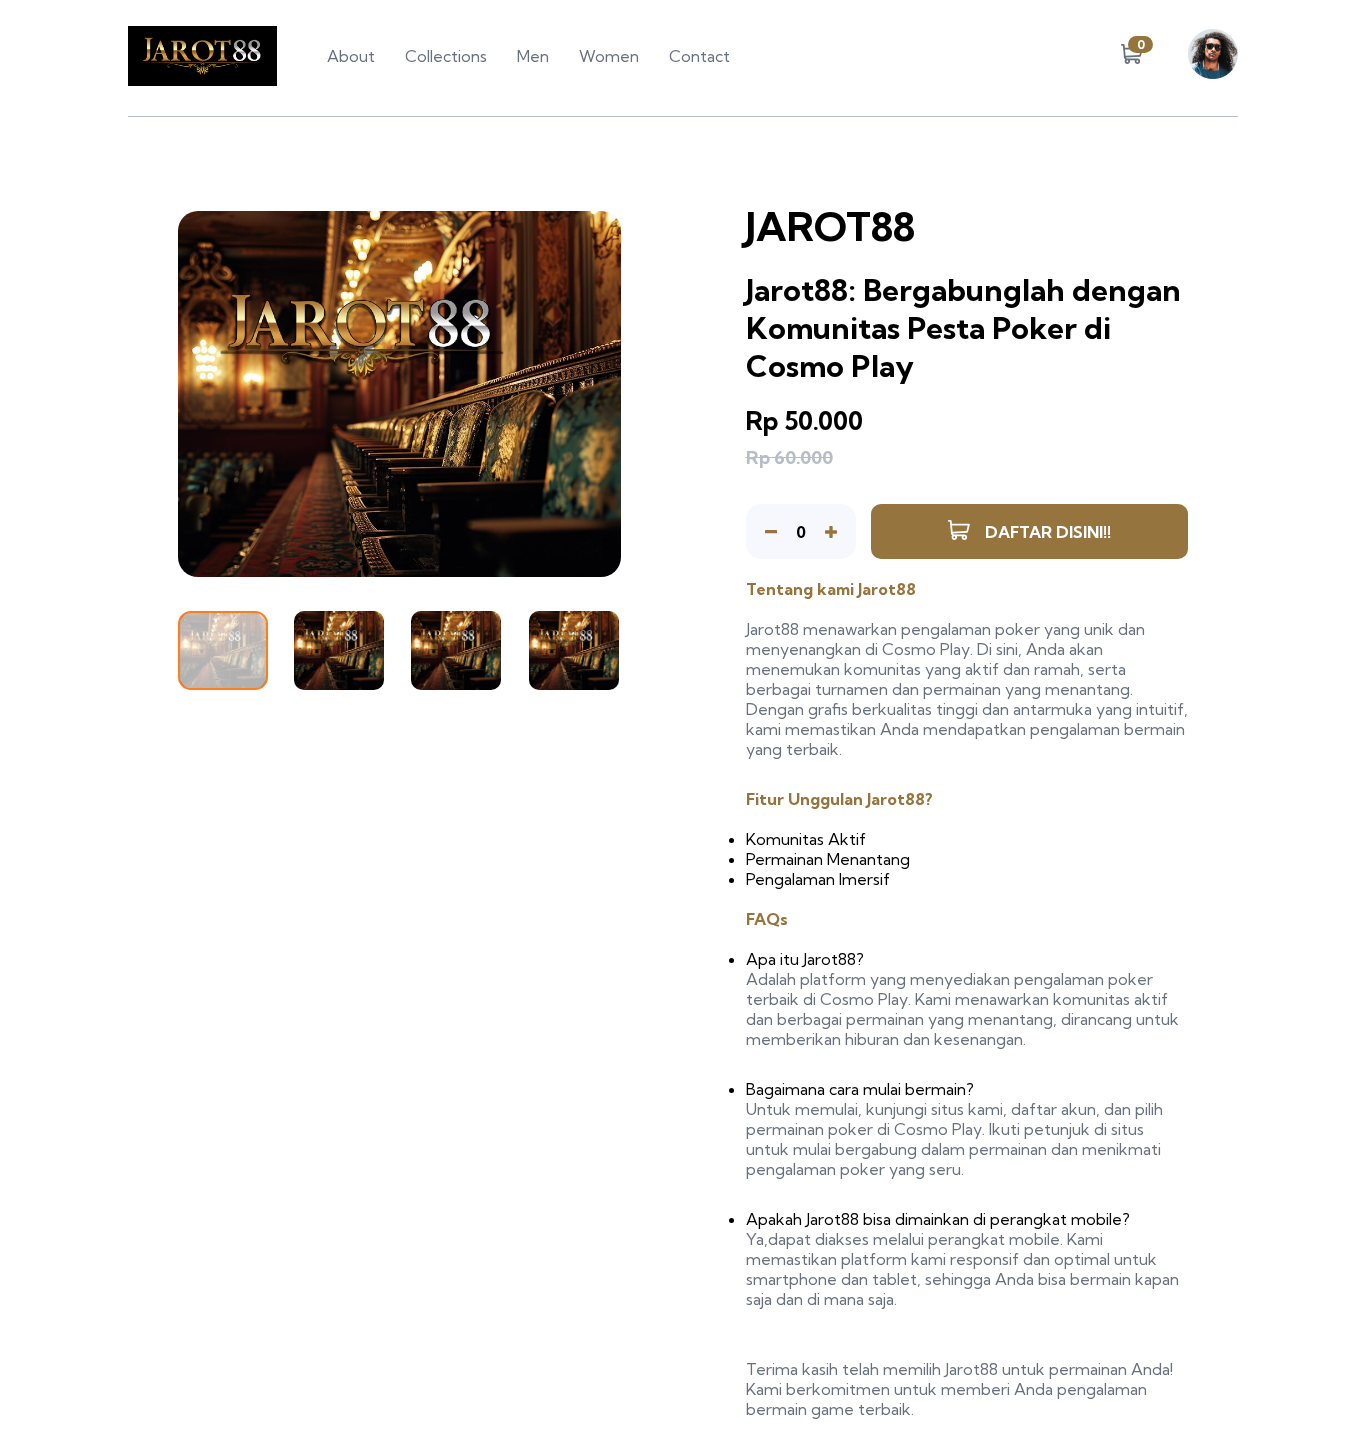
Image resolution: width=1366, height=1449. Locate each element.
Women (609, 56)
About (351, 56)
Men (533, 56)
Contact (699, 56)
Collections (446, 56)
